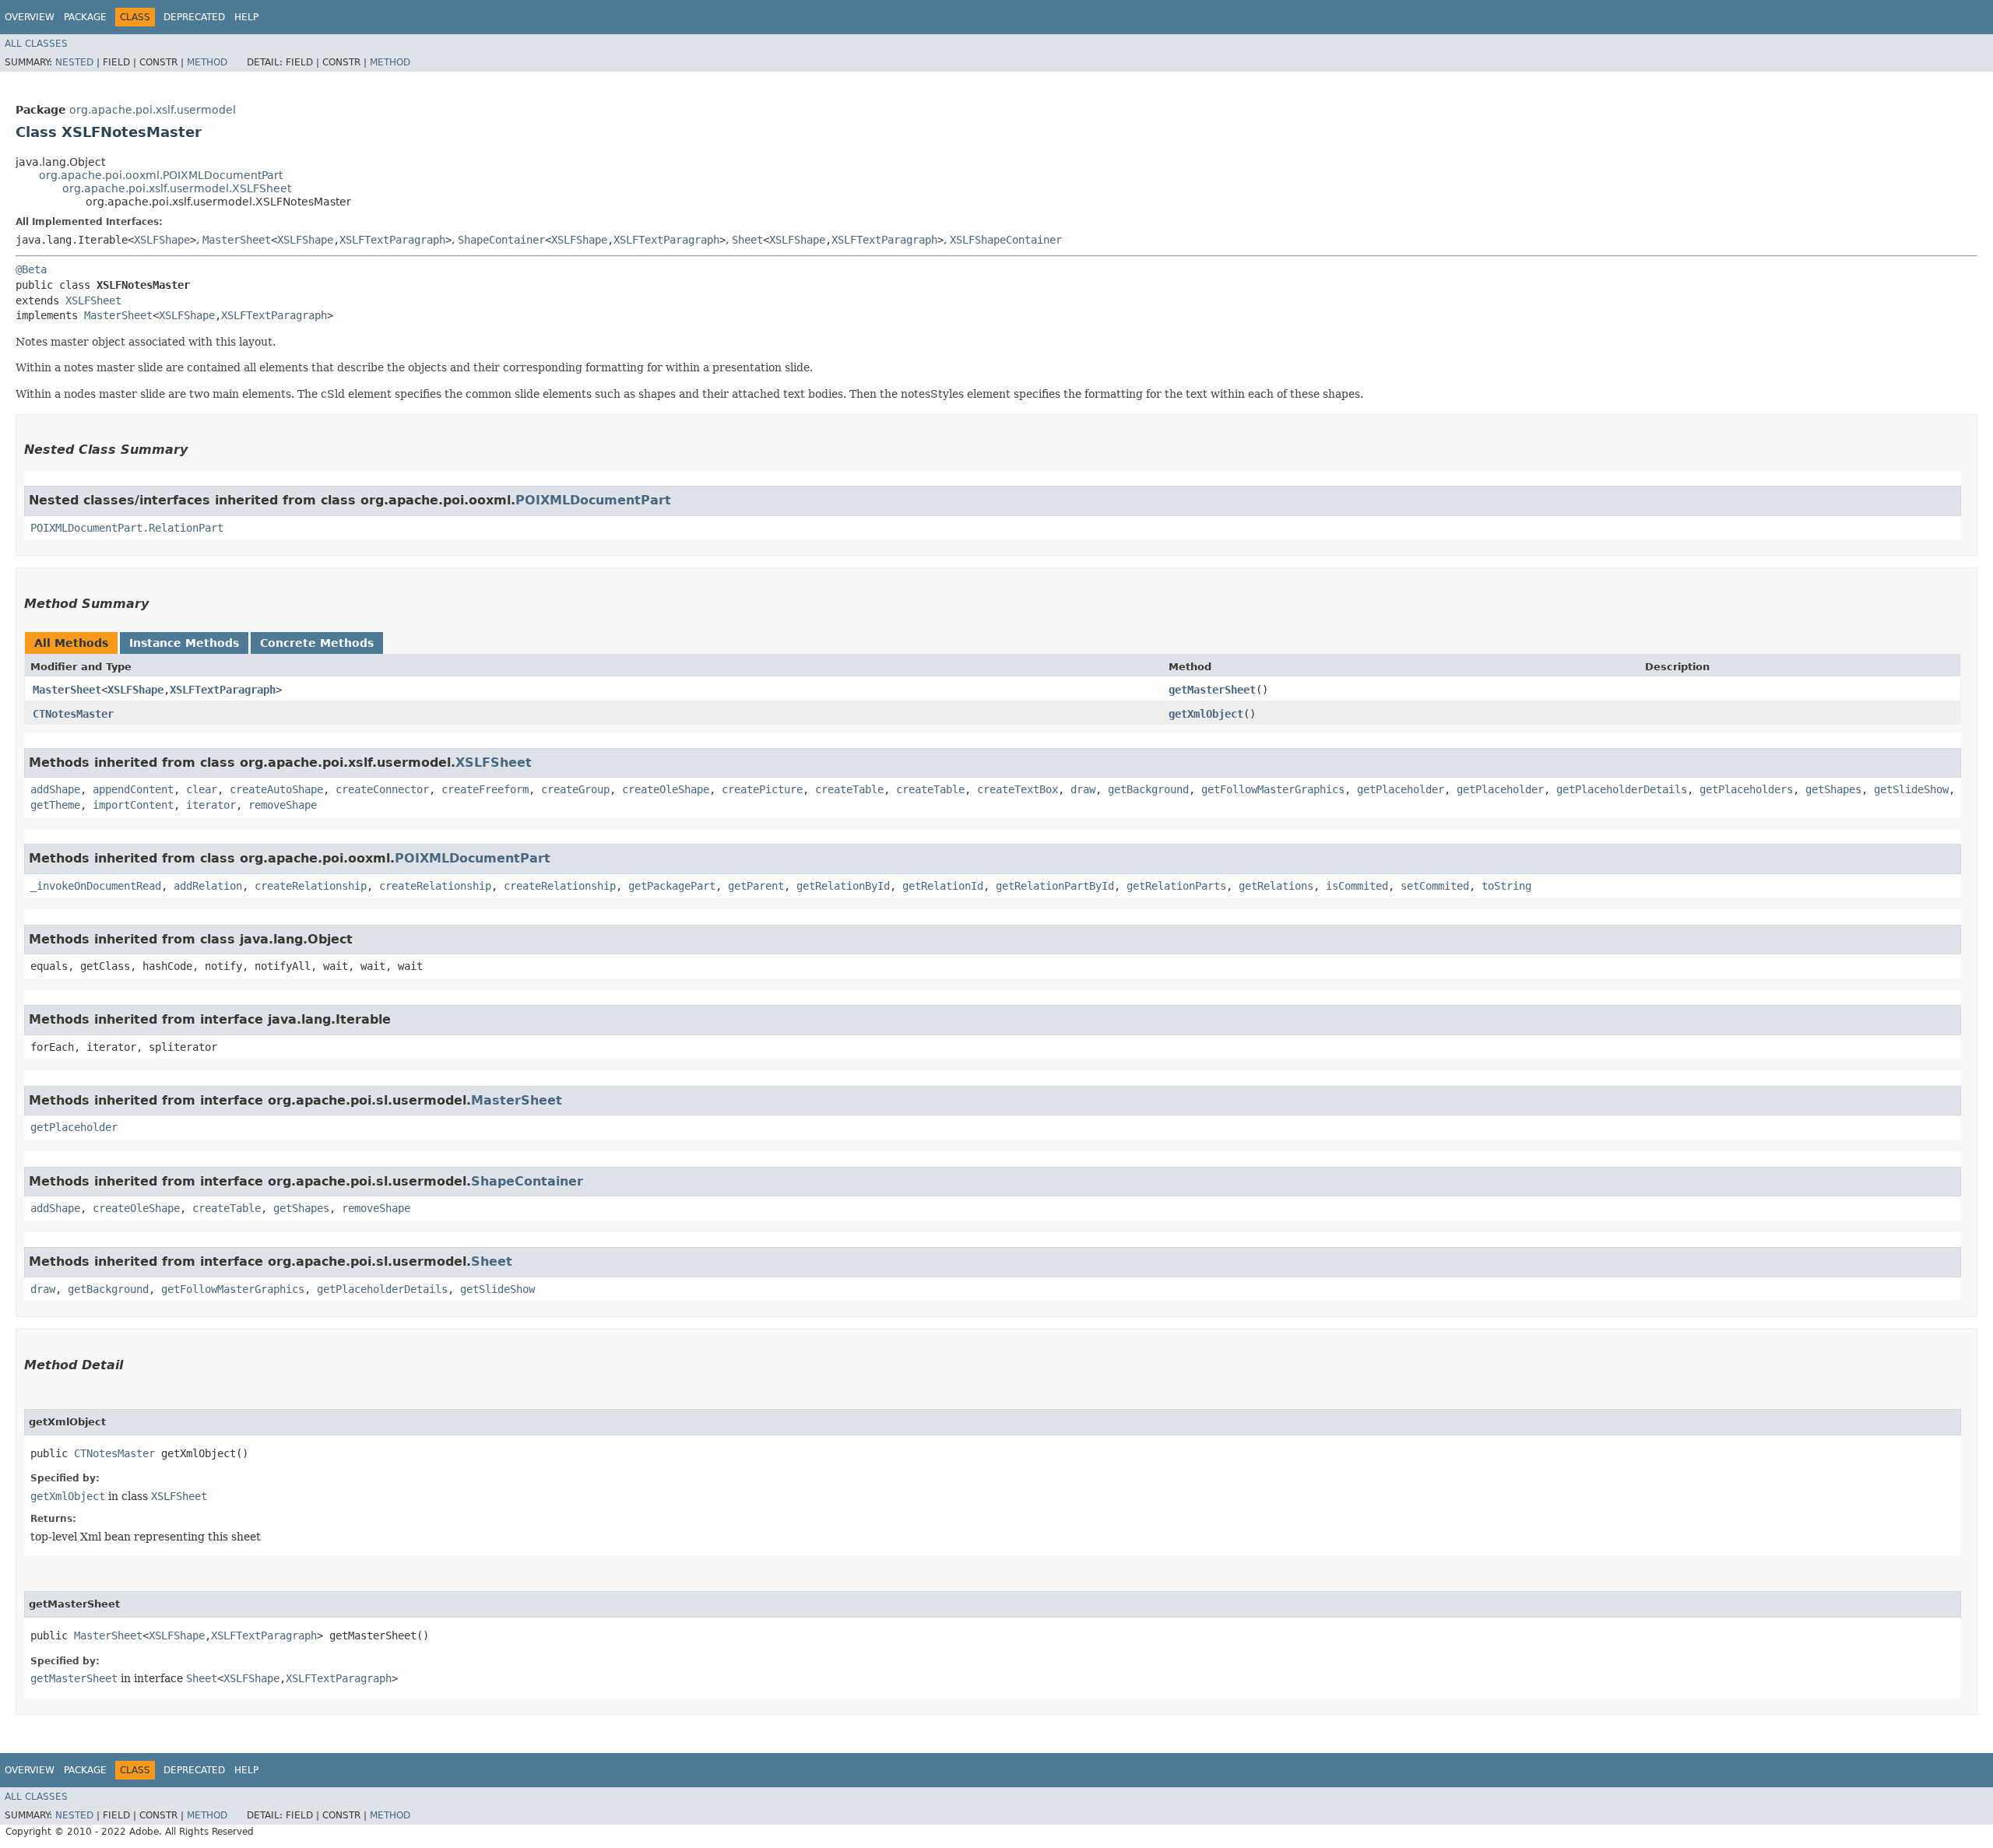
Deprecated (194, 17)
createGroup (575, 789)
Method (207, 62)
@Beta (31, 269)
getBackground (1148, 789)
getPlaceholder (1401, 789)
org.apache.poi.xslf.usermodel (153, 110)
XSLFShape (162, 240)
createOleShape (666, 789)
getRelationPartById (1055, 886)
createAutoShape (276, 789)
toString (1506, 886)
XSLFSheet (93, 300)
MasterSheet (237, 240)
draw (1083, 789)
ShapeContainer (501, 240)
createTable (849, 789)
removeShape (283, 805)
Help (246, 17)
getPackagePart (672, 886)
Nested (74, 62)
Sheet (747, 240)
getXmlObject (1206, 714)
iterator (211, 805)
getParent (756, 886)
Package (85, 17)
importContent (133, 805)
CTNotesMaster (73, 714)
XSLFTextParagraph (392, 240)
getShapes (1833, 789)
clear (202, 789)
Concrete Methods (317, 643)
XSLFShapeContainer (1006, 240)
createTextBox (1018, 789)
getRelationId (943, 886)
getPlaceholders (1746, 789)
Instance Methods (184, 643)
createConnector (382, 789)
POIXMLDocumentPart (593, 500)
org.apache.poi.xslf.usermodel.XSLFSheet (177, 188)
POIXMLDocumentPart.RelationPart (127, 528)
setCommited (1435, 886)
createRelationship (311, 886)
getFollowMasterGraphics (1273, 789)
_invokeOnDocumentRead (96, 886)
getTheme (55, 805)
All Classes (36, 44)
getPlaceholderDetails (1622, 789)
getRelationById (843, 886)
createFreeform (485, 789)
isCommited (1357, 886)
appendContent (133, 789)
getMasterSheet (1212, 690)
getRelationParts (1176, 886)
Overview (30, 17)
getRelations (1276, 886)
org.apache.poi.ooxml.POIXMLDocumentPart (161, 175)
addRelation (208, 886)
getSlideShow (1911, 789)
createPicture (762, 789)
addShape (55, 789)
